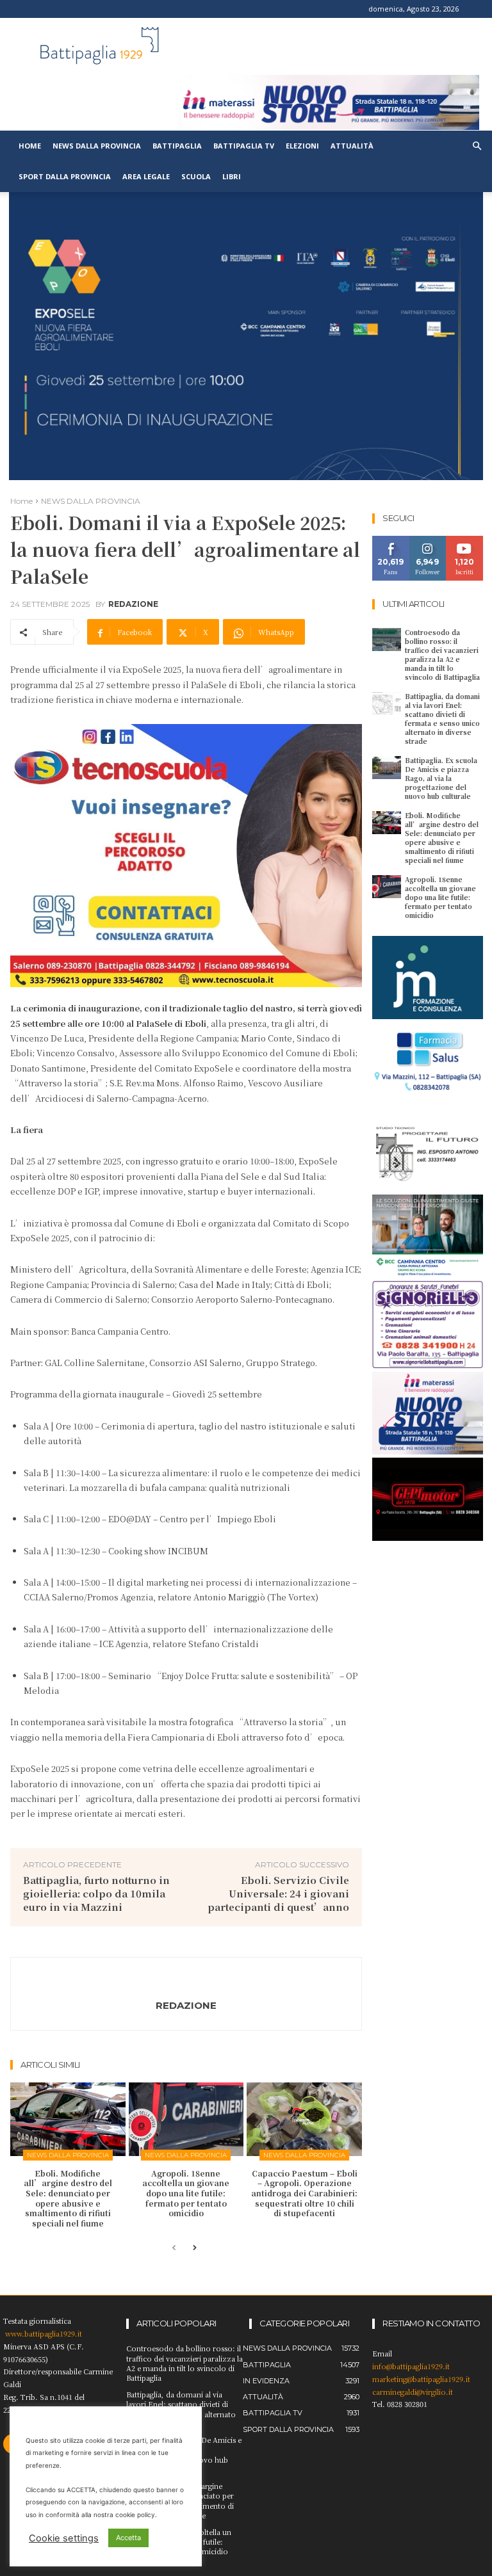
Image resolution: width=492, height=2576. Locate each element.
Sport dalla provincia (65, 176)
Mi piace (391, 541)
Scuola (196, 176)
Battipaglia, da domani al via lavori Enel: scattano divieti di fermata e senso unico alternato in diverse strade (442, 719)
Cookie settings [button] (64, 2538)
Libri (232, 176)
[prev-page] (174, 2249)
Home (30, 146)
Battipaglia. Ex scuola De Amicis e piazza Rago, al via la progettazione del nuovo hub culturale (441, 778)
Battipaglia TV (244, 146)
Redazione (133, 604)
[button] (477, 146)
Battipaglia (177, 146)
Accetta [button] (128, 2538)
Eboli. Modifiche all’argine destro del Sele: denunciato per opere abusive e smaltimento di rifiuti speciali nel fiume (68, 2198)
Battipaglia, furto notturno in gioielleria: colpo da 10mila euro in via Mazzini (96, 1893)
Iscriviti (465, 541)
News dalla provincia (97, 146)
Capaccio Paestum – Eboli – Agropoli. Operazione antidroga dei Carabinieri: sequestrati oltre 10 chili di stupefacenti (304, 2193)
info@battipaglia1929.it (411, 2366)
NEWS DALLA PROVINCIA (91, 501)
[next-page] (194, 2249)
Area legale (146, 176)
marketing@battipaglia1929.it (421, 2379)
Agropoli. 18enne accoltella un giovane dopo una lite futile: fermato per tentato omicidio (186, 2193)
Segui (428, 541)
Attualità (352, 146)
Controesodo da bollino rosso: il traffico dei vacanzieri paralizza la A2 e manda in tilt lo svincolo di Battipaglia (442, 655)
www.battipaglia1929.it (44, 2333)
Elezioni (302, 146)
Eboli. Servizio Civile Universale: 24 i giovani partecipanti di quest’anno (278, 1893)
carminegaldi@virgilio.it (413, 2392)
